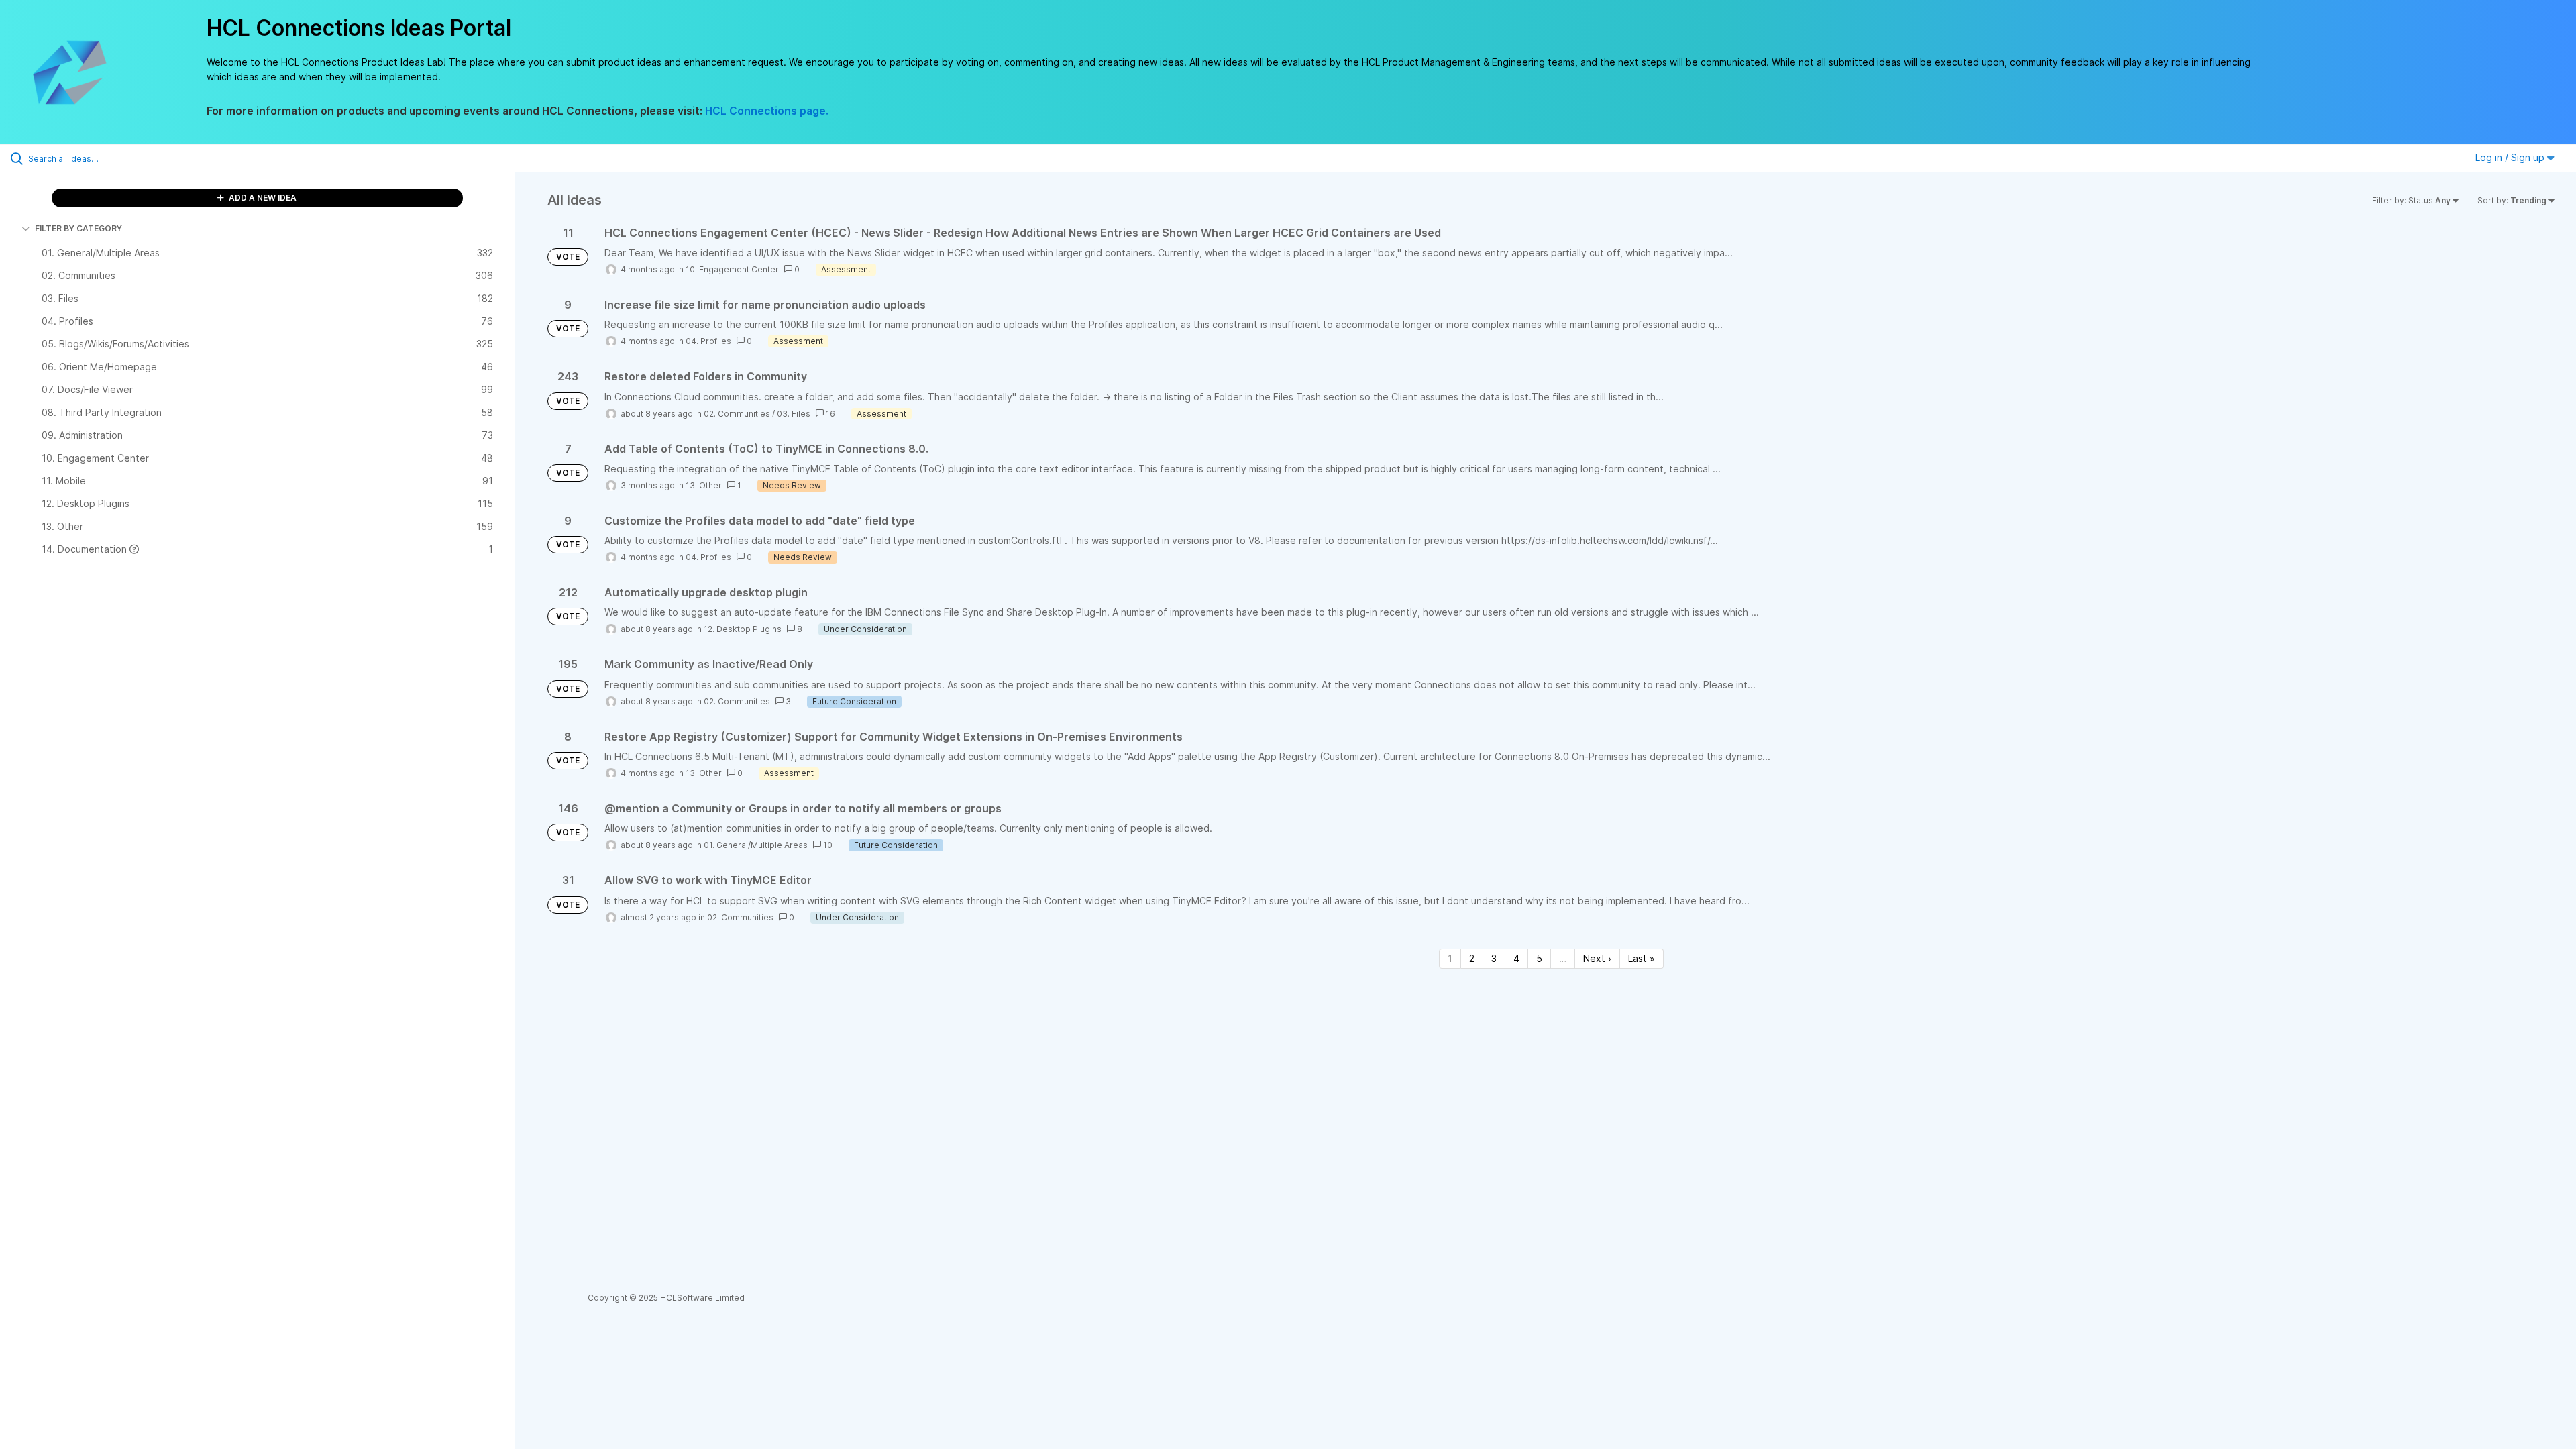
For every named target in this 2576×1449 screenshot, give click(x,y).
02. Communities (737, 414)
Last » (1642, 958)
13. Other (704, 485)
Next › (1597, 958)
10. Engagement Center (732, 269)
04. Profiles (708, 341)
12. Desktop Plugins (743, 629)
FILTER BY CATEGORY (78, 228)
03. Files (794, 414)
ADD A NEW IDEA (262, 198)
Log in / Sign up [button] (2511, 157)
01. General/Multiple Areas (756, 845)
